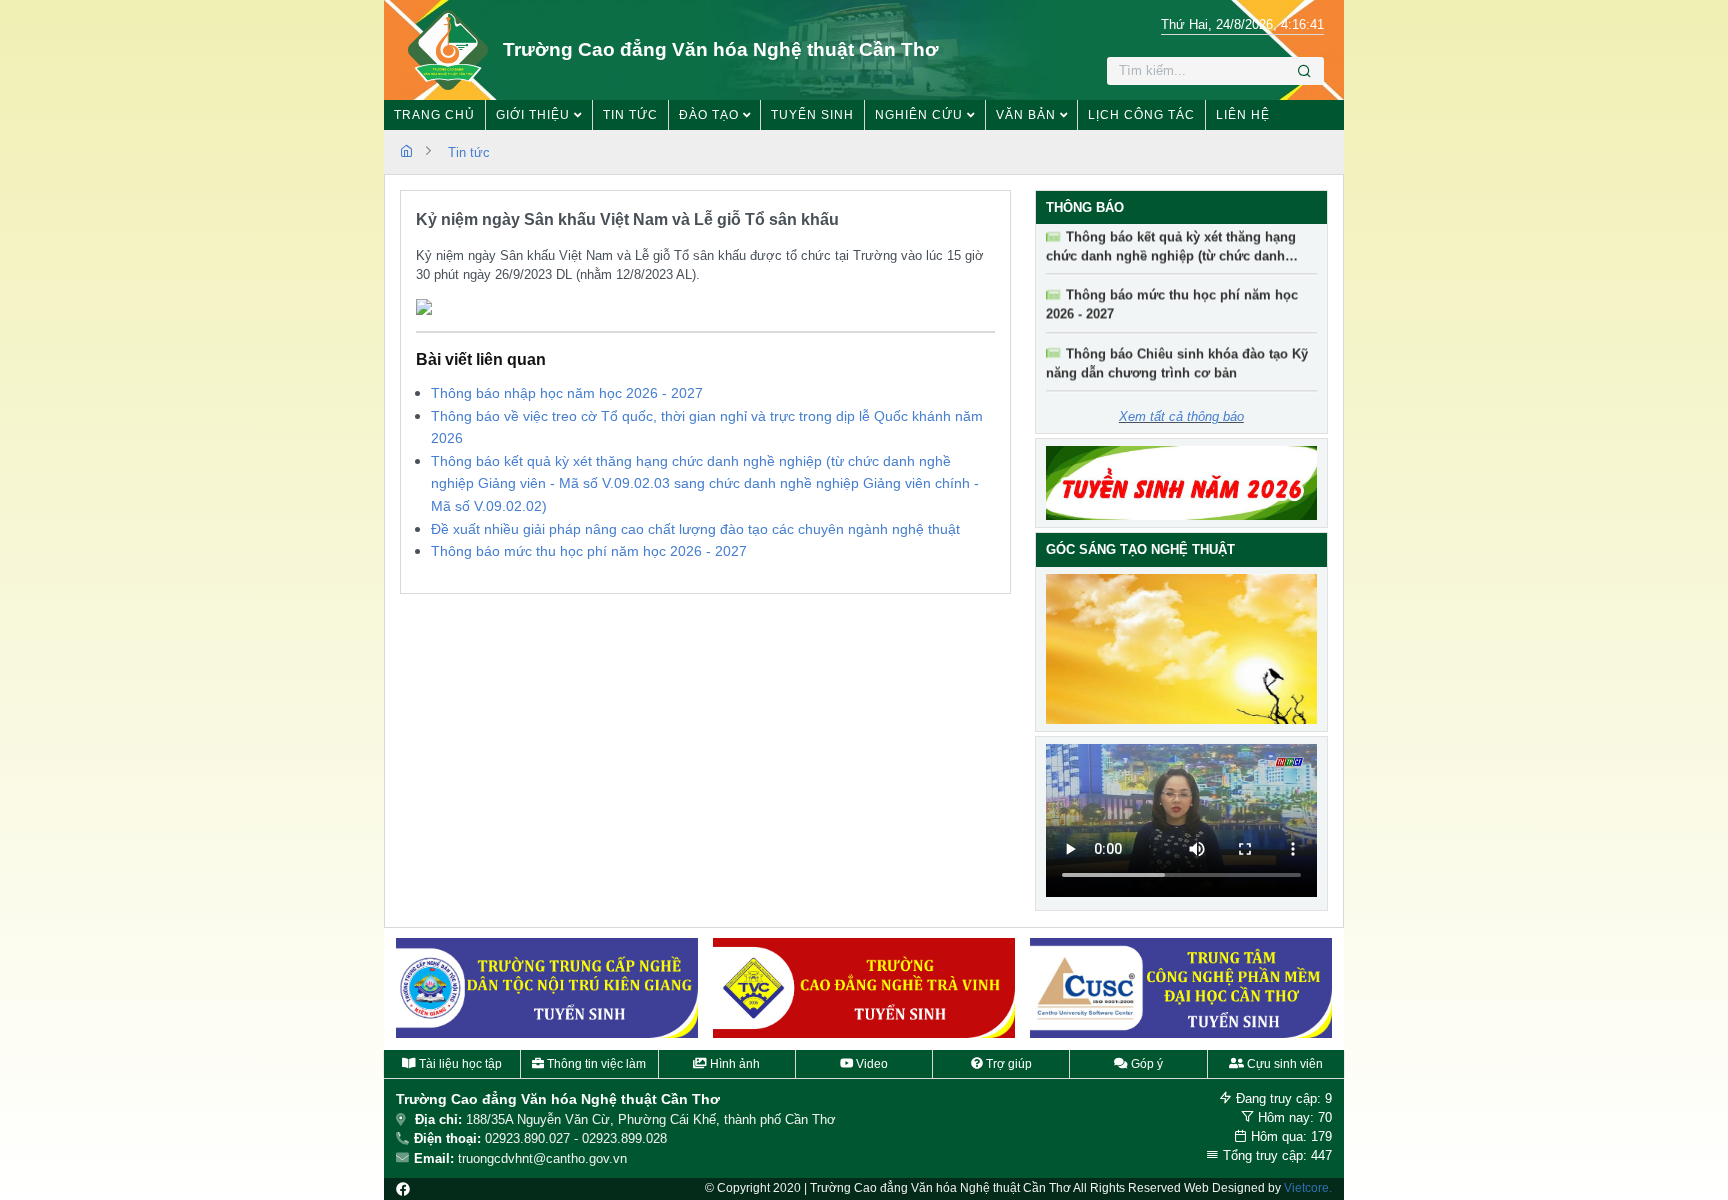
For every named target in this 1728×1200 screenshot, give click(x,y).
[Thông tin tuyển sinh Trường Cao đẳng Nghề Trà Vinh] (864, 988)
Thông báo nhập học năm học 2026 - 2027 (567, 393)
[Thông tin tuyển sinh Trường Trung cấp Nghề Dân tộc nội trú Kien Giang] (547, 988)
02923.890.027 (527, 1138)
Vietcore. (1308, 1188)
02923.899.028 (624, 1138)
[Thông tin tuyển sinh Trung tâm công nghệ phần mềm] (1181, 988)
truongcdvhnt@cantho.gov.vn (542, 1158)
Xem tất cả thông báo (1181, 416)
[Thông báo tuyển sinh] (1182, 483)
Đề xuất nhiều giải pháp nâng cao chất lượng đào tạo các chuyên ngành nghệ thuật (695, 529)
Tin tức (469, 152)
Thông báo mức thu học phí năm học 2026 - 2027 (589, 551)
